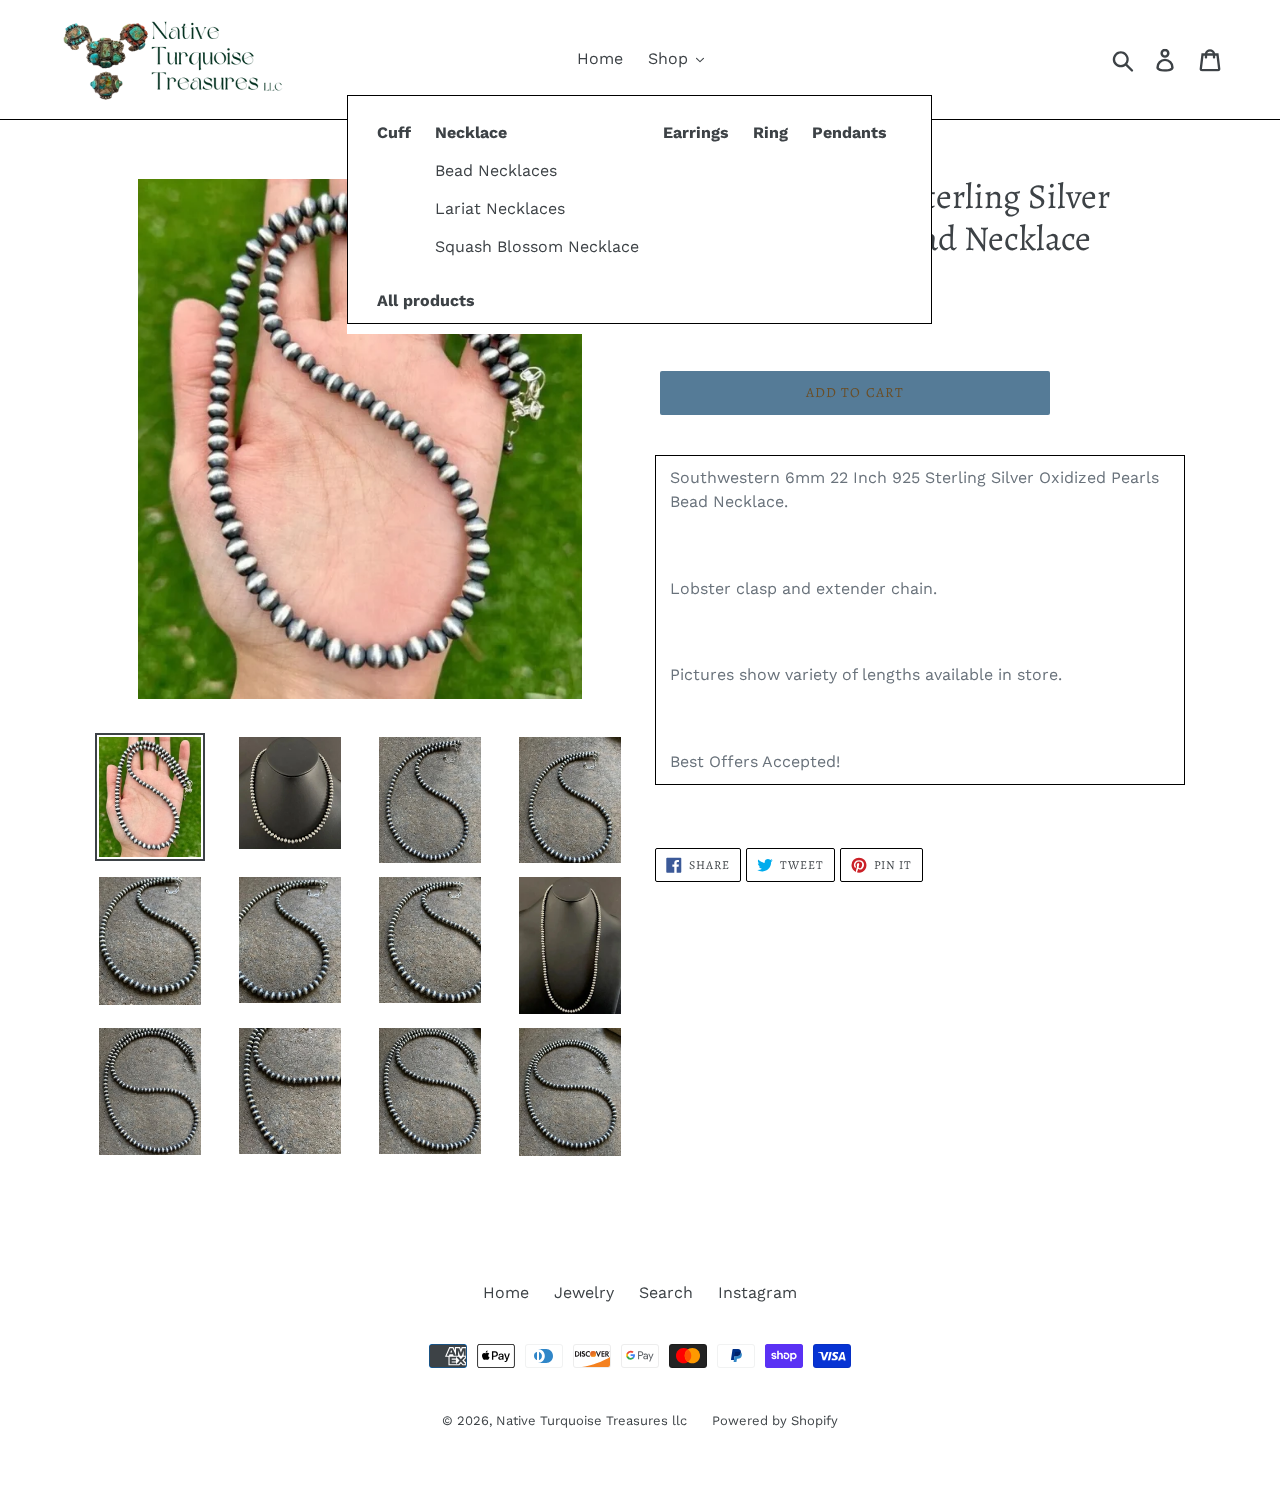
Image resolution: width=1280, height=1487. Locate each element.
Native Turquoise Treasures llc (591, 1420)
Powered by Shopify (775, 1420)
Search (666, 1292)
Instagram (757, 1292)
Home (506, 1292)
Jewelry (584, 1292)
